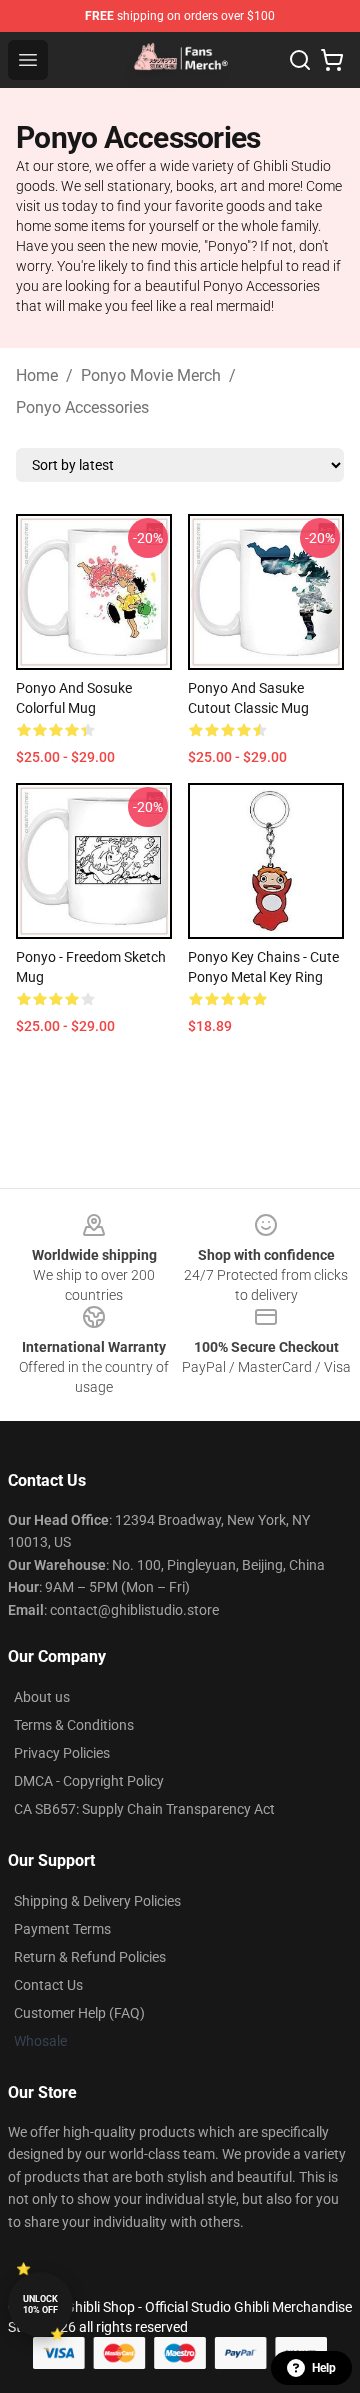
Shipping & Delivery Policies (97, 1901)
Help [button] (324, 2368)
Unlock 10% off (40, 2304)
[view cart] (332, 60)
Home (37, 375)
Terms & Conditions (74, 1725)
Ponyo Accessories (82, 407)
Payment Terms (62, 1929)
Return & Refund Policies (90, 1957)
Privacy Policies (62, 1753)
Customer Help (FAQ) (79, 2013)
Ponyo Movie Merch (151, 375)
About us (42, 1697)
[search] (300, 60)
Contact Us (48, 1985)
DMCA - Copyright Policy (89, 1781)
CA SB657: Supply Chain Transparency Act (144, 1809)
